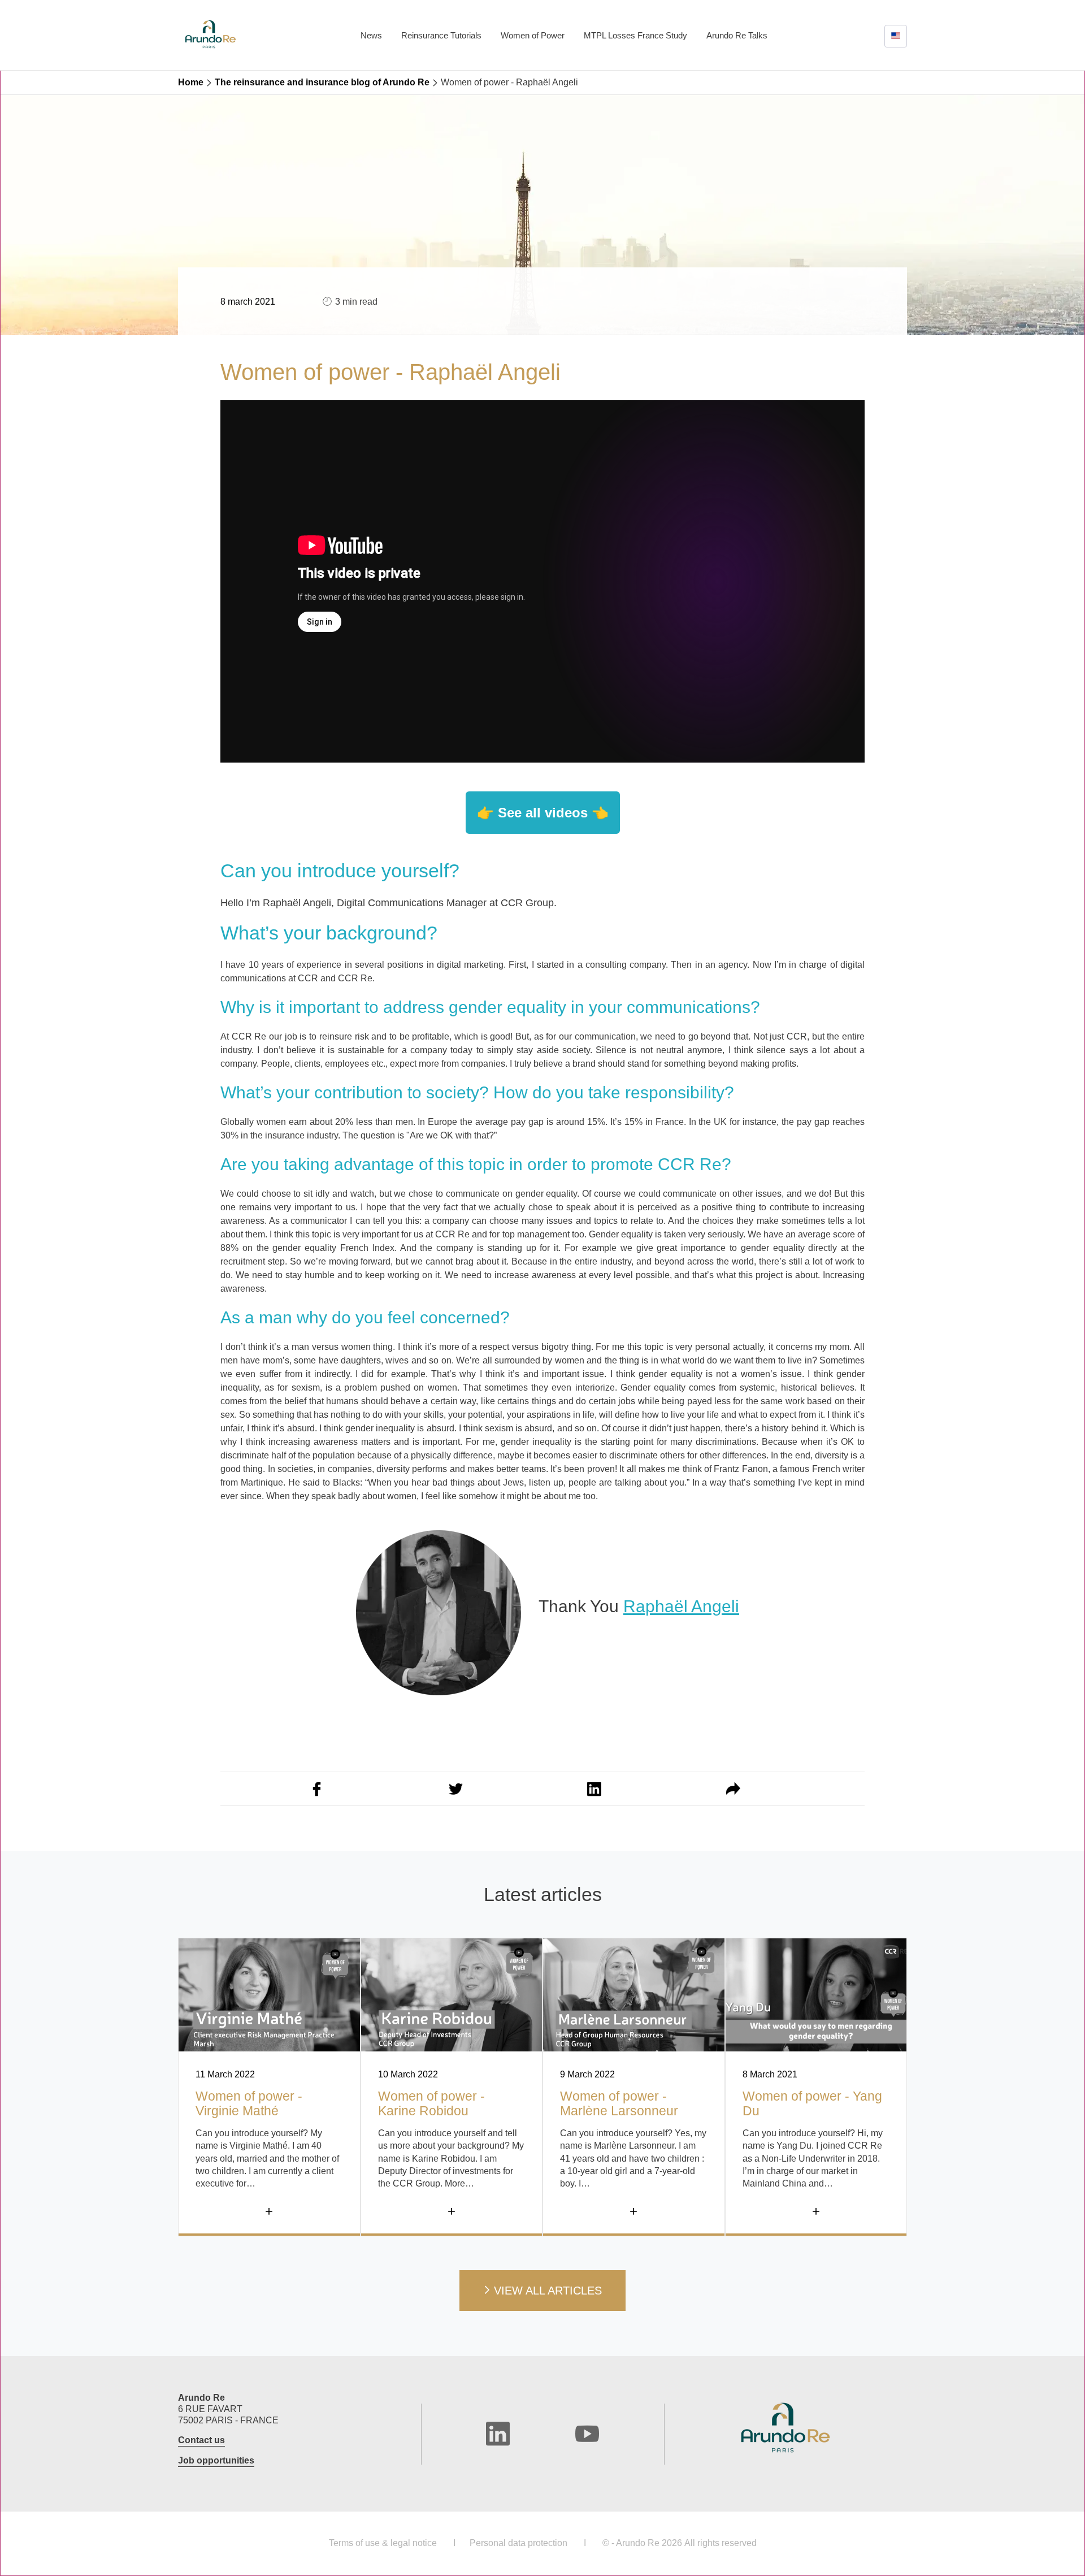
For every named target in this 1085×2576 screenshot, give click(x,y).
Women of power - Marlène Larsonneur (619, 2103)
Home (191, 82)
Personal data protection (518, 2543)
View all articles (548, 2291)
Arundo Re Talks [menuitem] (737, 35)
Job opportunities (216, 2460)
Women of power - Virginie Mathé (249, 2103)
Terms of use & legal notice (383, 2543)
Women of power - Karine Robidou (431, 2103)
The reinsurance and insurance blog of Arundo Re (322, 82)
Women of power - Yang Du (812, 2103)
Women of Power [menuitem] (533, 35)
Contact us (201, 2440)
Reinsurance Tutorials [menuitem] (441, 35)
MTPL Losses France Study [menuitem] (635, 35)
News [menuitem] (371, 35)
